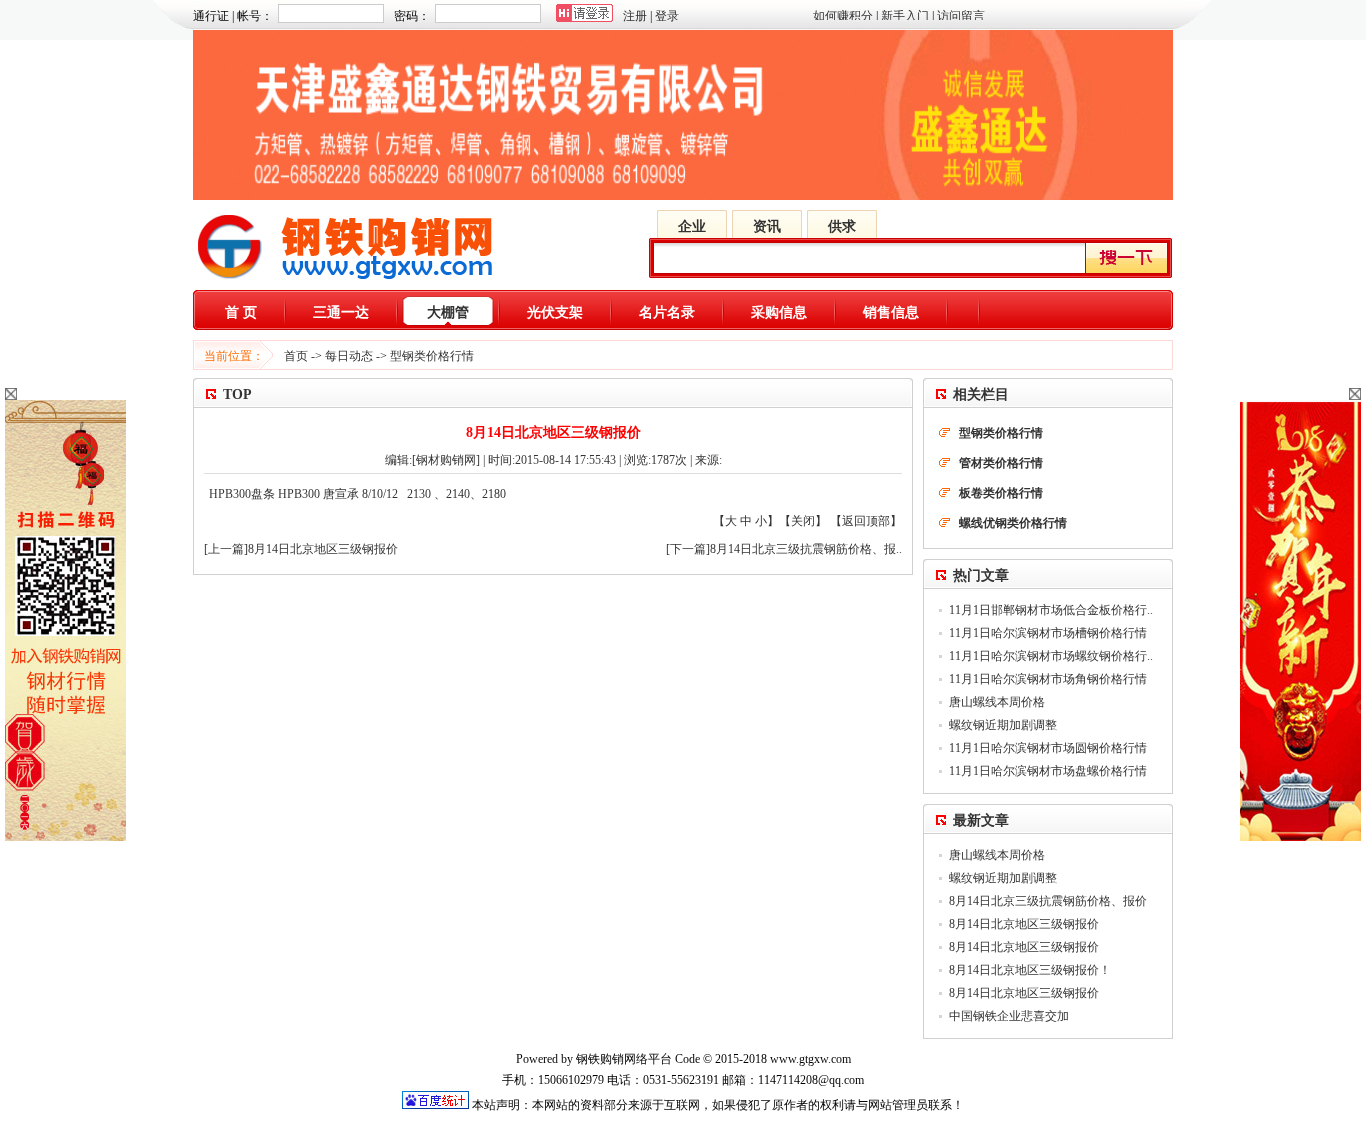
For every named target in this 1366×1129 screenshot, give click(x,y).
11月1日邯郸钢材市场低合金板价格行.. (1051, 610)
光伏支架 (555, 312)
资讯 (767, 226)
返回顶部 (866, 521)
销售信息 (891, 312)
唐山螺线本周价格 (997, 702)
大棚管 (448, 312)
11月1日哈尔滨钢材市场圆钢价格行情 (1048, 748)
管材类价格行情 (1001, 463)
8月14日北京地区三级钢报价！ (1030, 970)
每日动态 (349, 356)
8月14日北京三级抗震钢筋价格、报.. (806, 549)
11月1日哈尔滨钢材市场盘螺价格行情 (1048, 771)
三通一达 (341, 312)
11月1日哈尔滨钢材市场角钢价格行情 (1048, 679)
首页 (296, 356)
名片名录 (667, 312)
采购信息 (779, 312)
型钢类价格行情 (432, 356)
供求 (842, 226)
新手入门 (905, 16)
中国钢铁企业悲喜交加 (1009, 1016)
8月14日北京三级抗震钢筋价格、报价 (1048, 901)
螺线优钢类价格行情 (1013, 523)
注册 (635, 16)
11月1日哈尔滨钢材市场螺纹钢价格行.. (1051, 656)
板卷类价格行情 (1001, 493)
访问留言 (961, 16)
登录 (667, 16)
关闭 (803, 521)
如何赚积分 (843, 16)
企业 (692, 226)
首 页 (241, 312)
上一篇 (226, 549)
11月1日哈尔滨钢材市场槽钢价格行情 (1048, 633)
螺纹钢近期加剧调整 (1003, 725)
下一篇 (688, 549)
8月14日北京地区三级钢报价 (323, 549)
